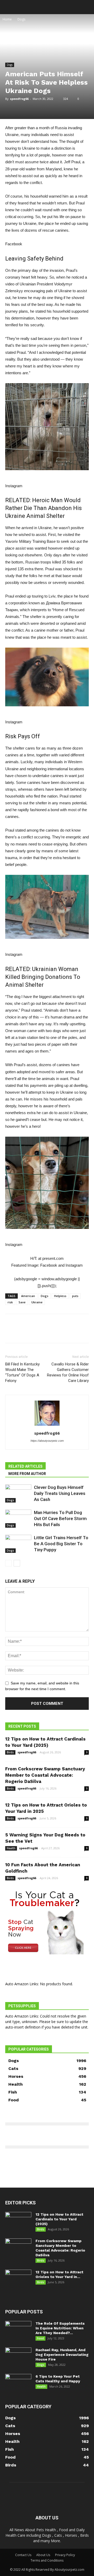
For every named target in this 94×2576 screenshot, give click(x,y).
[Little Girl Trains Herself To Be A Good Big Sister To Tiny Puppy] (18, 1544)
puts (75, 1296)
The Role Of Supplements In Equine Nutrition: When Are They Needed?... (60, 2328)
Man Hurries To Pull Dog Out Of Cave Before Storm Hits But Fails (60, 1519)
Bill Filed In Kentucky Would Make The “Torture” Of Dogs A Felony (22, 1372)
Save (22, 1302)
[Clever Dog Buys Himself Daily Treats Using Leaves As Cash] (18, 1493)
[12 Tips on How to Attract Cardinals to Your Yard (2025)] (18, 2221)
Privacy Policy (65, 2555)
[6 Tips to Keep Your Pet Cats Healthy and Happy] (18, 2383)
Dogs (21, 19)
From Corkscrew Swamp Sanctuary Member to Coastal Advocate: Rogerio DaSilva (45, 1775)
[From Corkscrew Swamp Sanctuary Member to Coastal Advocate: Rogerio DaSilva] (18, 2248)
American (28, 1296)
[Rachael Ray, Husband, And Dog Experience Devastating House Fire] (18, 2357)
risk (10, 1302)
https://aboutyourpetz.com (47, 1441)
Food (40, 2338)
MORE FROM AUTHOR (27, 1474)
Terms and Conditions (47, 2560)
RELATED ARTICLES (25, 1466)
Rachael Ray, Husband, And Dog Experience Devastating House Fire (62, 2355)
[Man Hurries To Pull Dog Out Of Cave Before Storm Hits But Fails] (18, 1519)
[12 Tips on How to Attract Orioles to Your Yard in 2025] (18, 2279)
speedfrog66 (19, 99)
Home (7, 19)
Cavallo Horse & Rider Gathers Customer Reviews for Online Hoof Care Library (68, 1372)
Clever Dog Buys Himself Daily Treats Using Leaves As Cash (60, 1493)
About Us (43, 2555)
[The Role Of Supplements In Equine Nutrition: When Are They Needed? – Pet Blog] (18, 2330)
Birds (10, 1752)
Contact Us (23, 2555)
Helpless (60, 1296)
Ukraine (37, 1302)
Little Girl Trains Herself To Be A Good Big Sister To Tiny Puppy (61, 1544)
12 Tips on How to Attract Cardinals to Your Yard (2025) (59, 2219)
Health (11, 1848)
